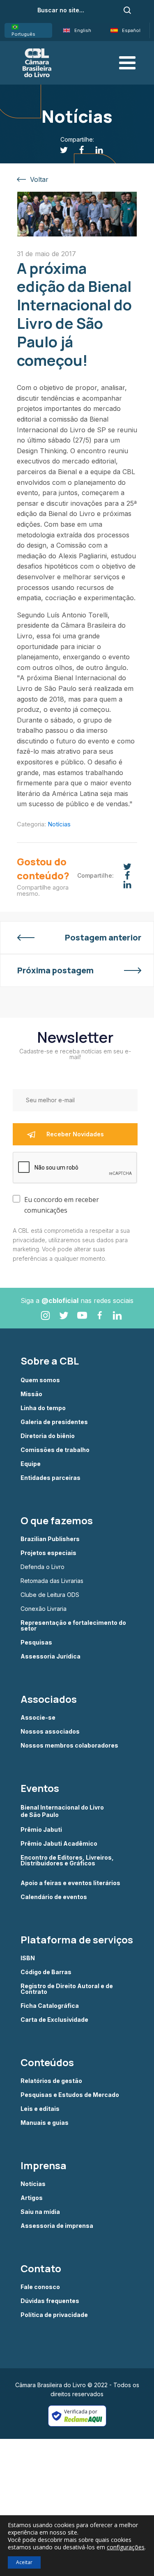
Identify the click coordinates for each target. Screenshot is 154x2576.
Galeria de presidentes (54, 1422)
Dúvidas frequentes (50, 2301)
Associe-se (38, 1718)
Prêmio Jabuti (41, 1830)
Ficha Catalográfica (50, 2006)
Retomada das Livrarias (52, 1581)
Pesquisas (36, 1642)
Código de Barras (46, 1972)
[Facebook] (77, 150)
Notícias (59, 824)
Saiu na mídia (40, 2212)
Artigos (32, 2198)
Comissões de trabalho (55, 1450)
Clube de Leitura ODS (50, 1595)
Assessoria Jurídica (51, 1656)
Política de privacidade (54, 2315)
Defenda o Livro (43, 1567)
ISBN (28, 1958)
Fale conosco (40, 2287)
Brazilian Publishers (50, 1539)
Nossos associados (50, 1732)
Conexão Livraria (44, 1609)
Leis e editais (40, 2109)
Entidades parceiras (51, 1478)
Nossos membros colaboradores (69, 1746)
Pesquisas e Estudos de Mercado (70, 2095)
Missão (31, 1394)
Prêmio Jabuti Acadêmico (59, 1844)
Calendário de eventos (54, 1897)
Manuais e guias (45, 2123)
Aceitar (24, 2562)
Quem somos (40, 1380)
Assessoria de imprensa (57, 2226)
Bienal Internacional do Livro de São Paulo (63, 1811)
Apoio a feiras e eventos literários (70, 1883)
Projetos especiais (48, 1553)
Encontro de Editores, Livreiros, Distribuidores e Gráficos (67, 1861)
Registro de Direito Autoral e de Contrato (67, 1989)
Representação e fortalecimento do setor (73, 1626)
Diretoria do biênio (48, 1436)
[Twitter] (59, 150)
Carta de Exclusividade (54, 2020)
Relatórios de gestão (51, 2081)
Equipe (31, 1464)
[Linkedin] (95, 150)
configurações (126, 2547)
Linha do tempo (43, 1408)
